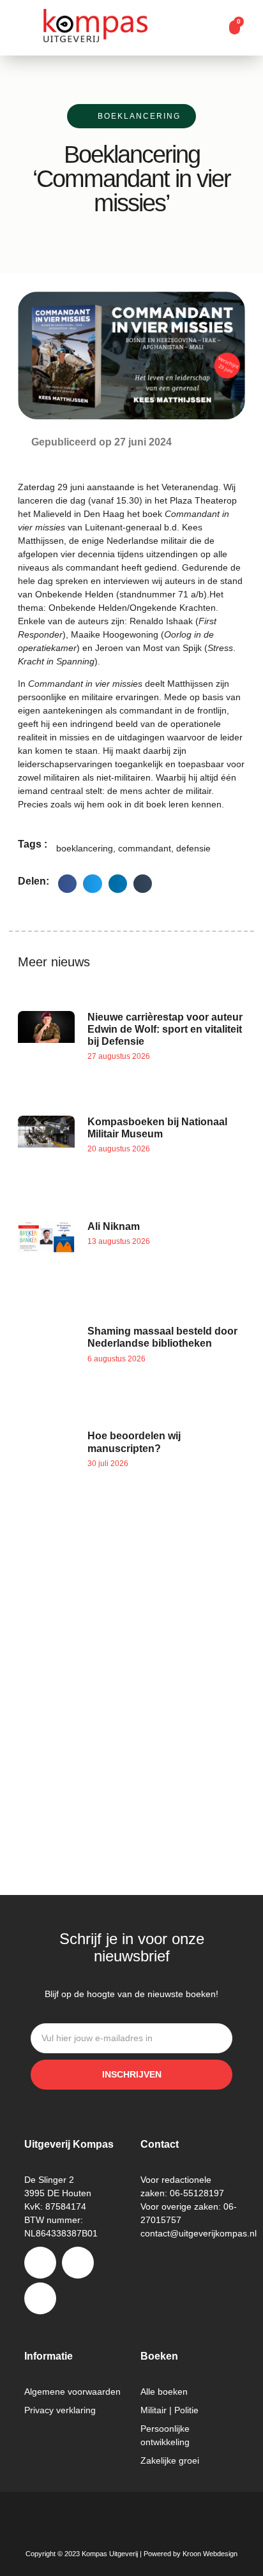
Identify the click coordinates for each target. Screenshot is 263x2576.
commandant (145, 848)
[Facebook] (40, 2263)
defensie (193, 848)
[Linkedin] (40, 2298)
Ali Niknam (114, 1226)
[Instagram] (78, 2263)
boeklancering (85, 848)
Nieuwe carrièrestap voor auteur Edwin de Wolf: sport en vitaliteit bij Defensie (165, 1029)
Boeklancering (139, 116)
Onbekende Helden (74, 594)
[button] (211, 28)
